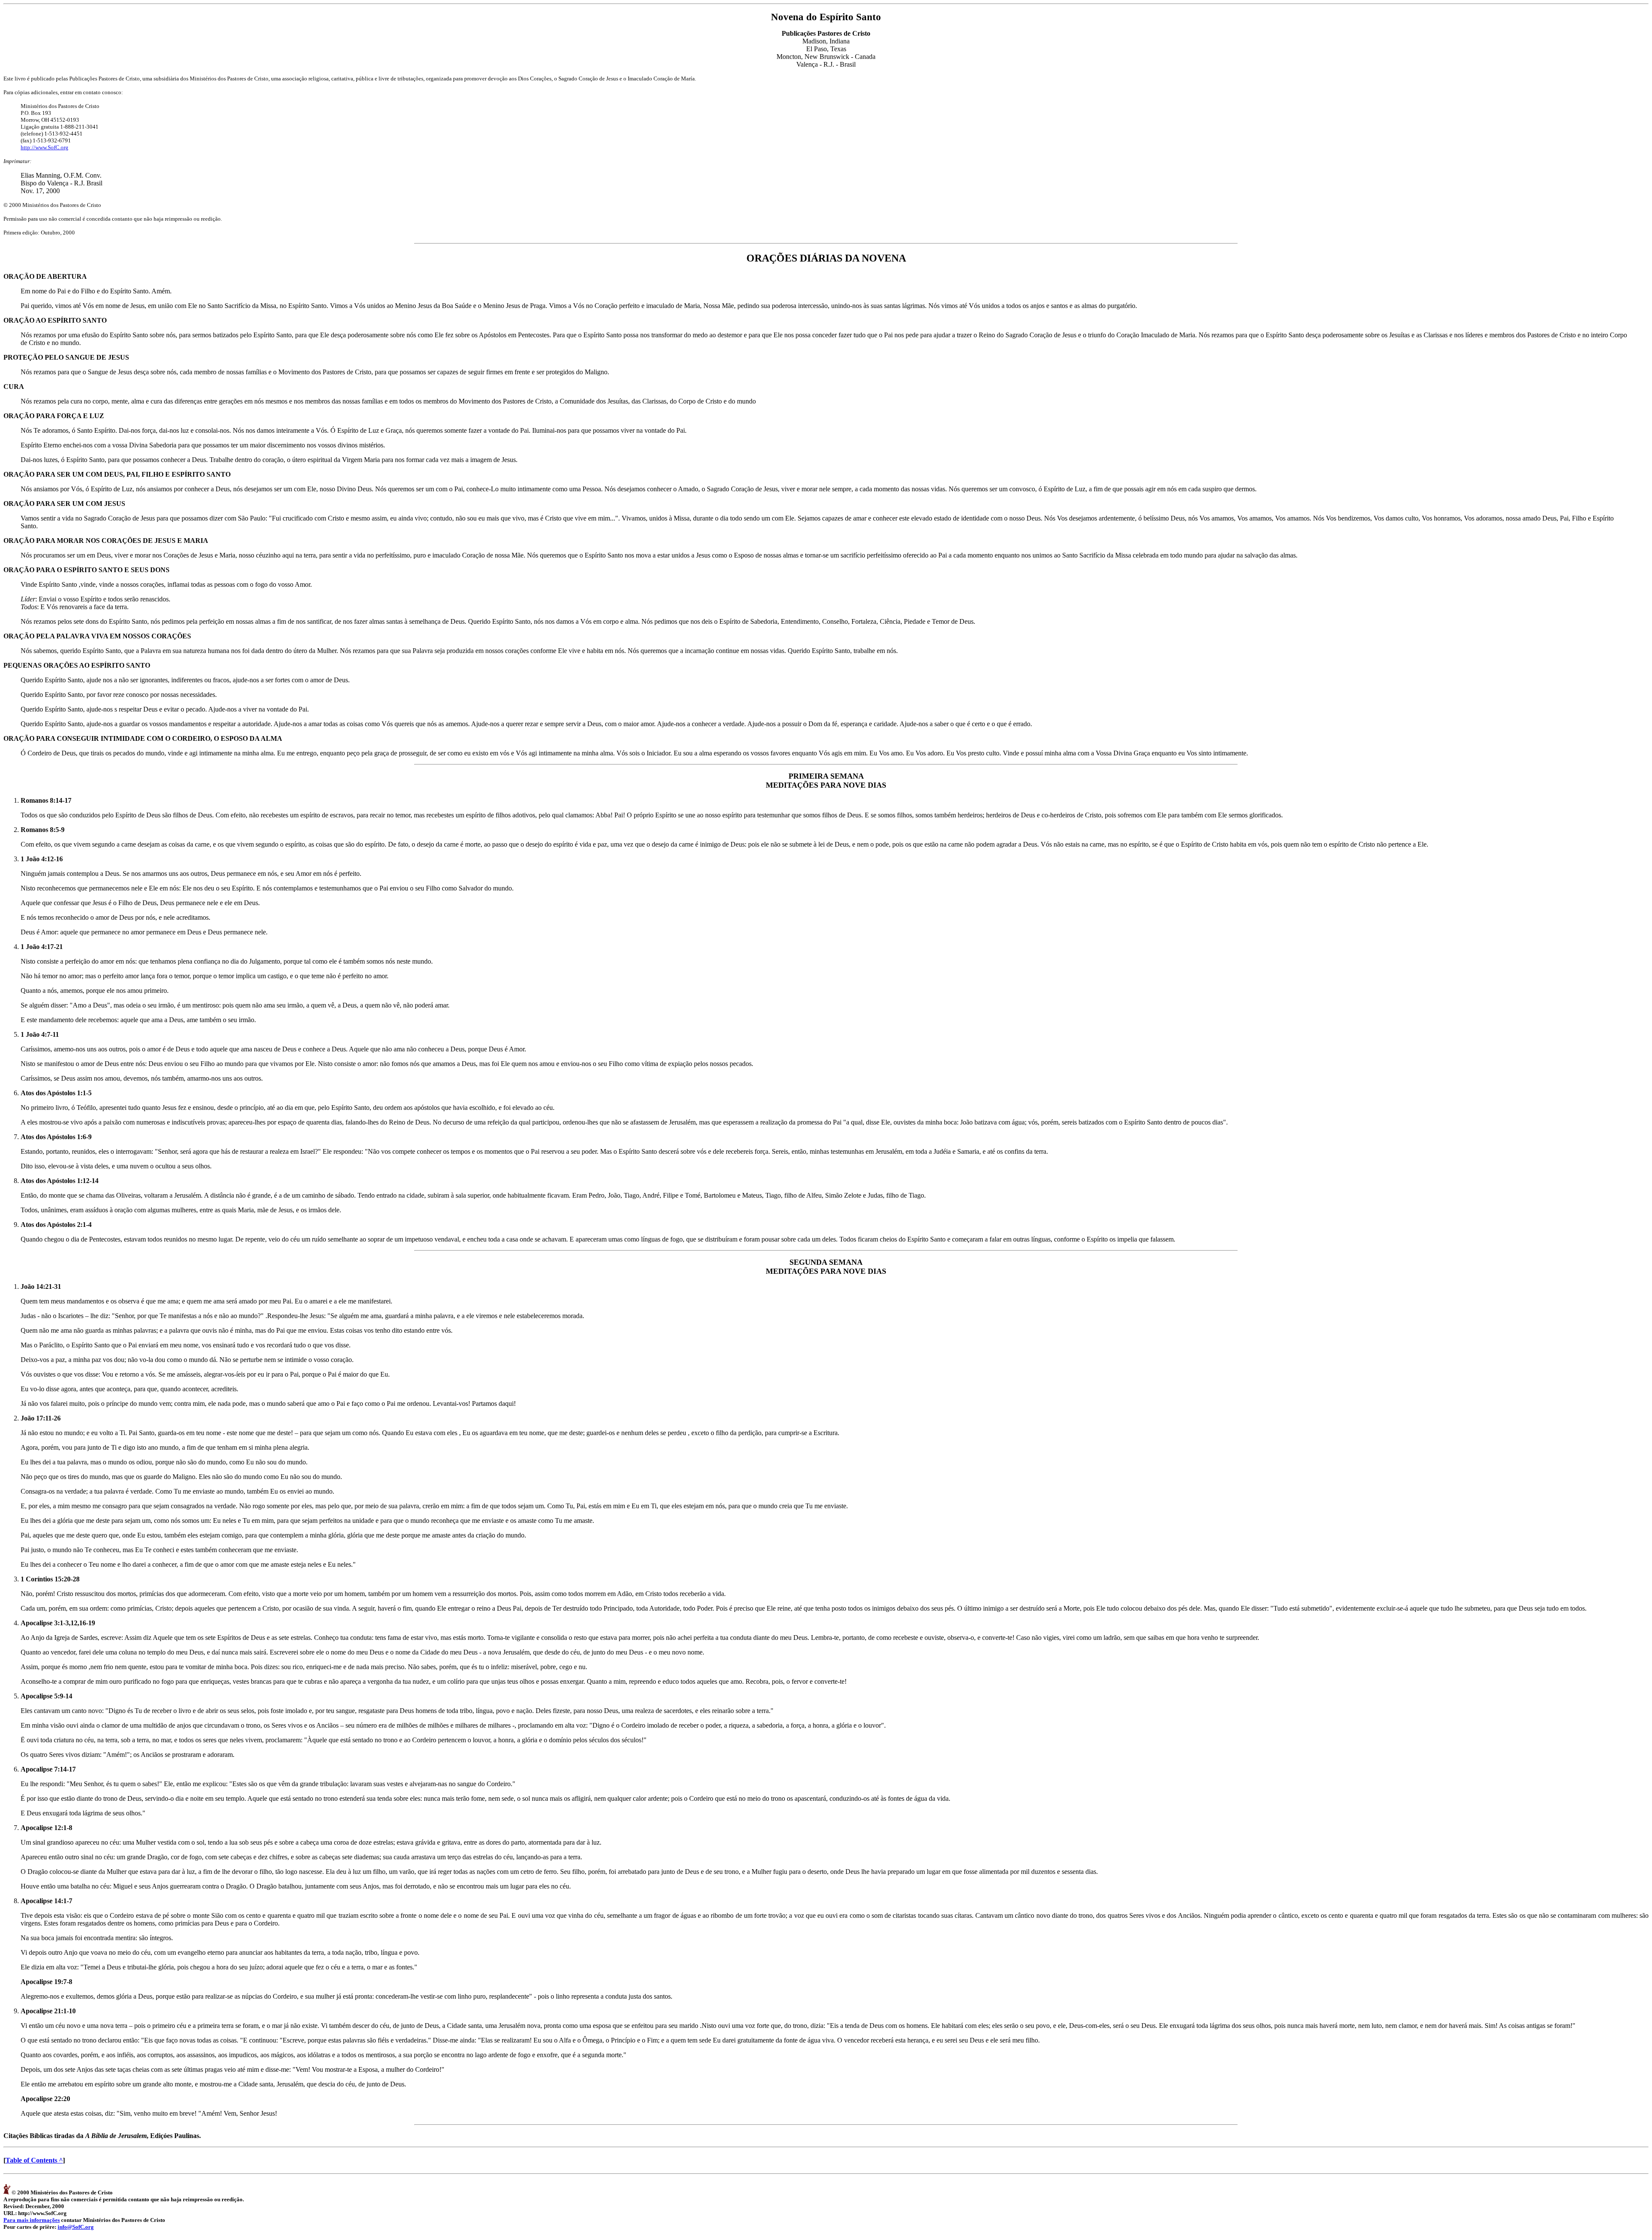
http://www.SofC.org (45, 147)
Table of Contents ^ (34, 2160)
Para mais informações (32, 2220)
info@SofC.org (76, 2227)
